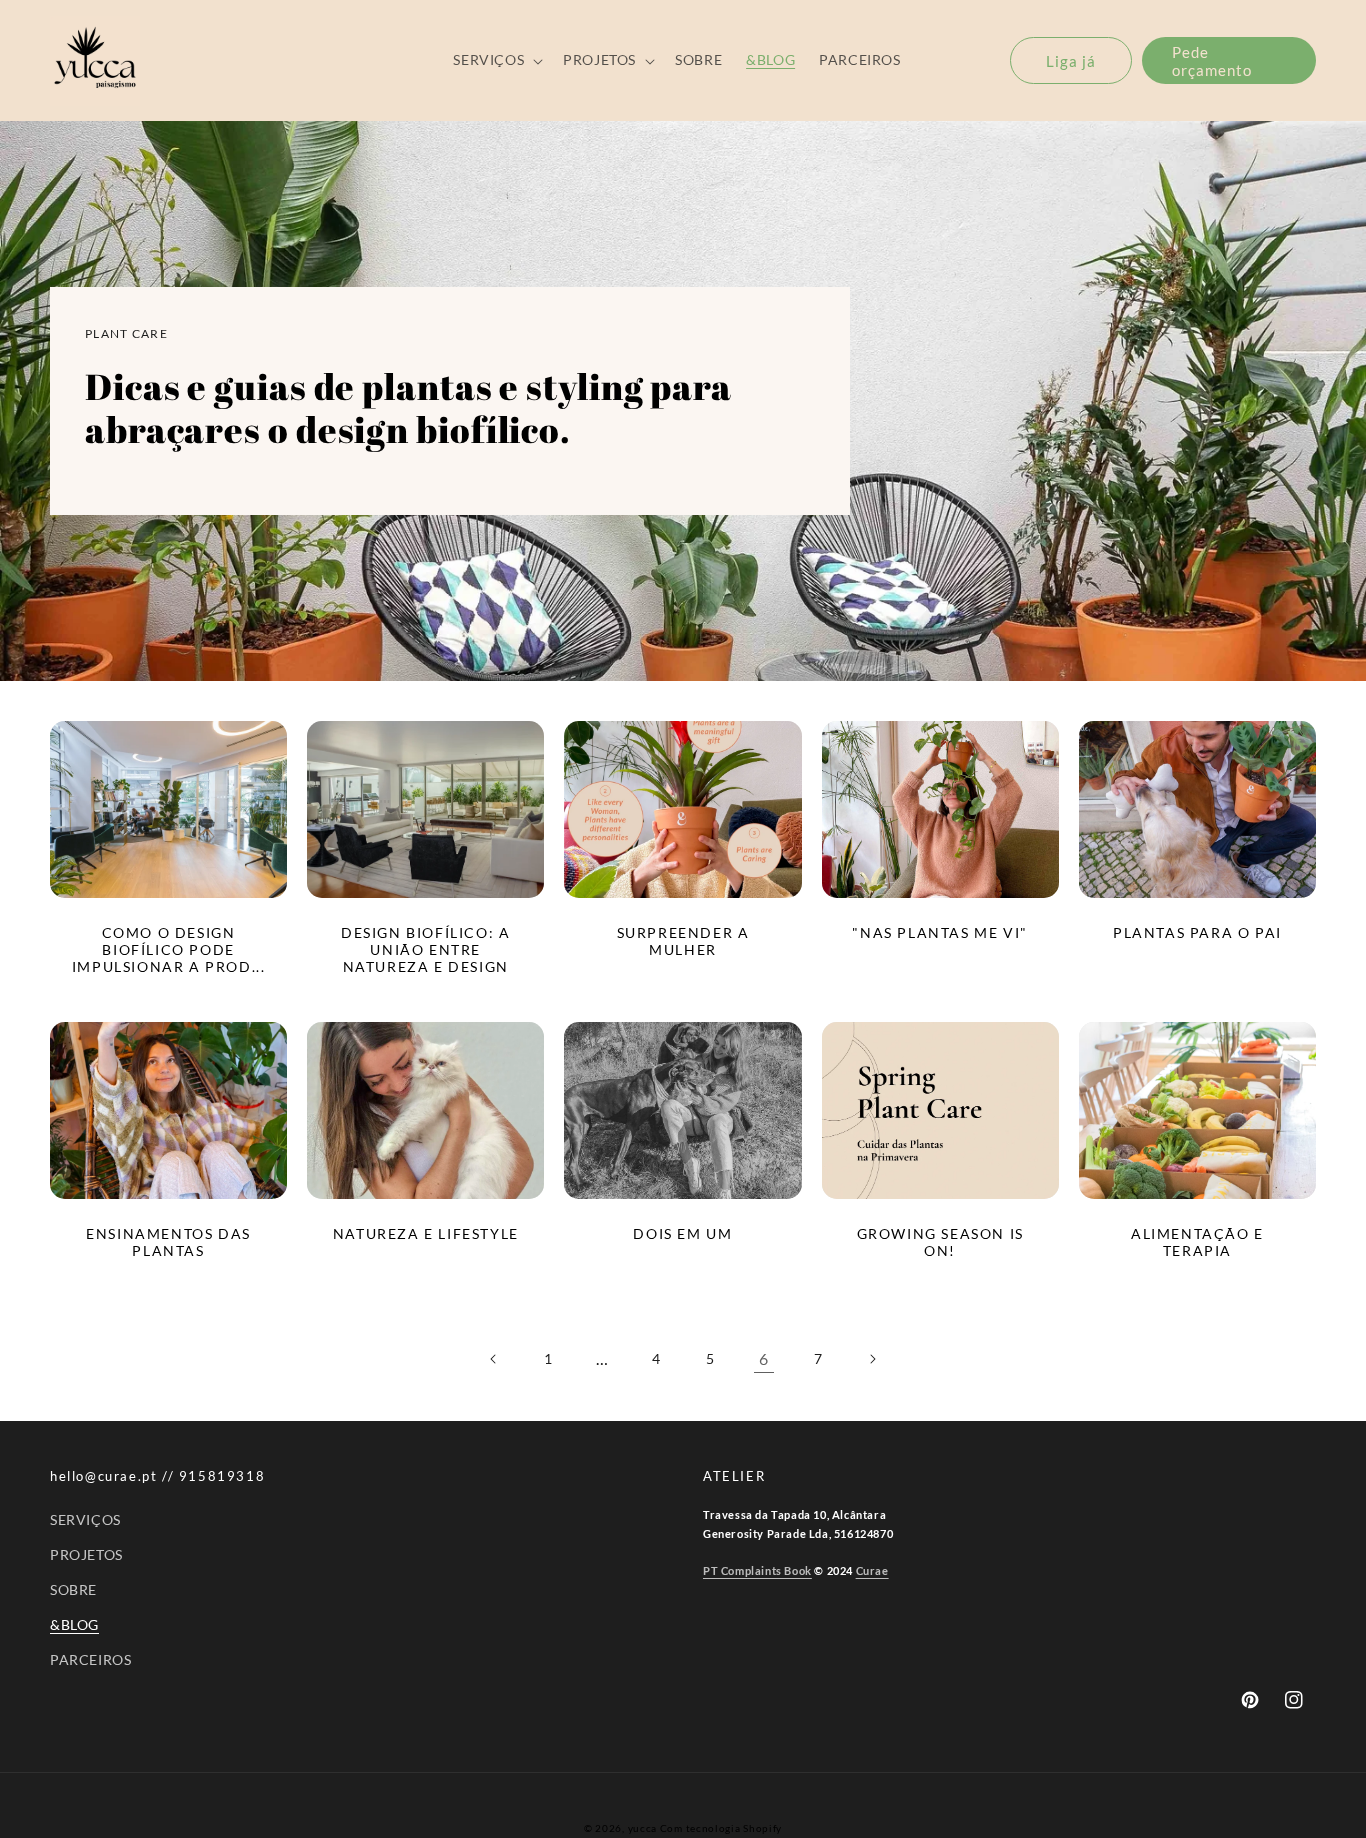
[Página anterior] (494, 1359)
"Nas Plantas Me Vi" (939, 933)
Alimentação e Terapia (1197, 1242)
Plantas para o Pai (1197, 933)
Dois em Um (682, 1234)
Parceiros (90, 1659)
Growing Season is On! (940, 1242)
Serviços (85, 1519)
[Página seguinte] (872, 1359)
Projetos (86, 1554)
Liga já (1071, 61)
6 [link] (764, 1358)
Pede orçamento (1212, 61)
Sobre (73, 1589)
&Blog (74, 1624)
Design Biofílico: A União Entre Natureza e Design (425, 950)
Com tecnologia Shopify (721, 1828)
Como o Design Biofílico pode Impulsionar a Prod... (169, 950)
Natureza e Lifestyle (426, 1234)
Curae (872, 1570)
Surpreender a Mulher (683, 941)
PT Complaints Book (757, 1570)
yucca (643, 1828)
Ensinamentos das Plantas (168, 1242)
